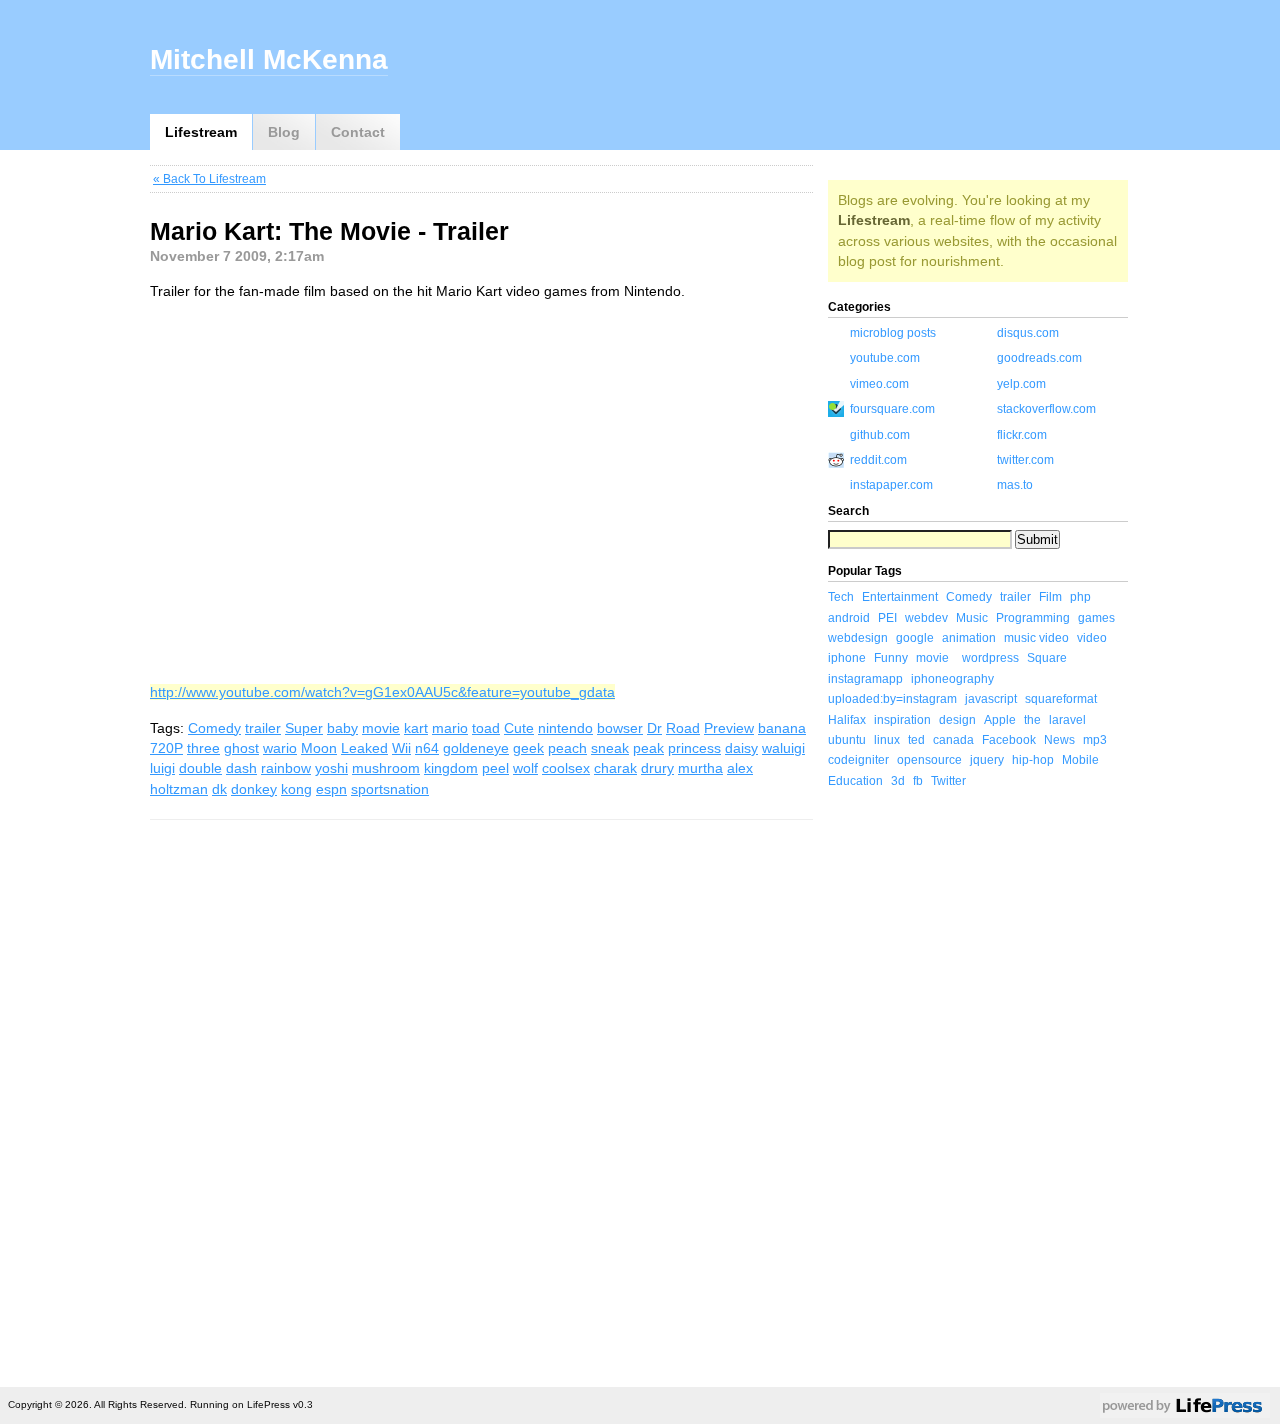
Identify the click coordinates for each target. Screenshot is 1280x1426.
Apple (1000, 720)
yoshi (331, 768)
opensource (929, 760)
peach (567, 748)
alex (740, 768)
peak (648, 748)
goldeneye (476, 748)
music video (1036, 638)
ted (916, 740)
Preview (729, 728)
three (203, 748)
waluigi (783, 748)
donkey (254, 789)
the (1032, 720)
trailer (263, 728)
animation (969, 638)
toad (486, 728)
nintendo (565, 728)
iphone (847, 658)
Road (683, 728)
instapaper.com (891, 485)
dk (219, 789)
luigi (162, 768)
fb (918, 781)
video (1092, 638)
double (200, 768)
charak (615, 768)
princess (694, 748)
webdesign (858, 638)
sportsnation (390, 789)
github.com (880, 435)
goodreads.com (1039, 358)
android (849, 618)
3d (898, 781)
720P (166, 748)
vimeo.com (879, 384)
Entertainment (900, 597)
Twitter (948, 781)
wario (280, 748)
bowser (620, 728)
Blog (284, 132)
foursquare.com (892, 409)
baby (342, 728)
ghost (241, 748)
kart (416, 728)
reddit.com (878, 460)
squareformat (1061, 699)
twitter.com (1025, 460)
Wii (401, 748)
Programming (1033, 618)
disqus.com (1028, 333)
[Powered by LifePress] (1185, 1409)
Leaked (364, 748)
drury (657, 768)
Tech (841, 597)
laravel (1067, 720)
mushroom (386, 768)
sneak (610, 748)
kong (296, 789)
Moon (319, 748)
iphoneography (952, 679)
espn (331, 789)
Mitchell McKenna (269, 59)
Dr (654, 728)
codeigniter (858, 760)
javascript (991, 699)
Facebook (1009, 740)
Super (304, 728)
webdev (926, 618)
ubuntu (847, 740)
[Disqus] (481, 1101)
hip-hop (1033, 760)
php (1080, 597)
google (915, 638)
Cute (519, 728)
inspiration (902, 720)
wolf (525, 768)
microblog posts (893, 333)
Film (1050, 597)
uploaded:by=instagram (892, 699)
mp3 (1095, 740)
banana (782, 728)
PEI (887, 618)
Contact (358, 132)
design (957, 720)
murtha (700, 768)
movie (381, 728)
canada (953, 740)
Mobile (1080, 760)
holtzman (179, 789)
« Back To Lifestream (209, 179)
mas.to (1015, 485)
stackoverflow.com (1046, 409)
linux (887, 740)
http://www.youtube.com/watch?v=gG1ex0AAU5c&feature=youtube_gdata (382, 692)
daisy (741, 748)
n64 (427, 748)
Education (855, 781)
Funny (891, 658)
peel (495, 768)
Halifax (847, 720)
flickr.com (1022, 435)
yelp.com (1021, 384)
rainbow (286, 768)
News (1059, 740)
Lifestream (201, 132)
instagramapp (865, 679)
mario (450, 728)
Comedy (214, 728)
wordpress (990, 658)
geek (528, 748)
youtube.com (885, 358)
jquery (987, 760)
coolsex (566, 768)
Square (1047, 658)
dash (241, 768)
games (1096, 618)
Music (972, 618)
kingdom (451, 768)
